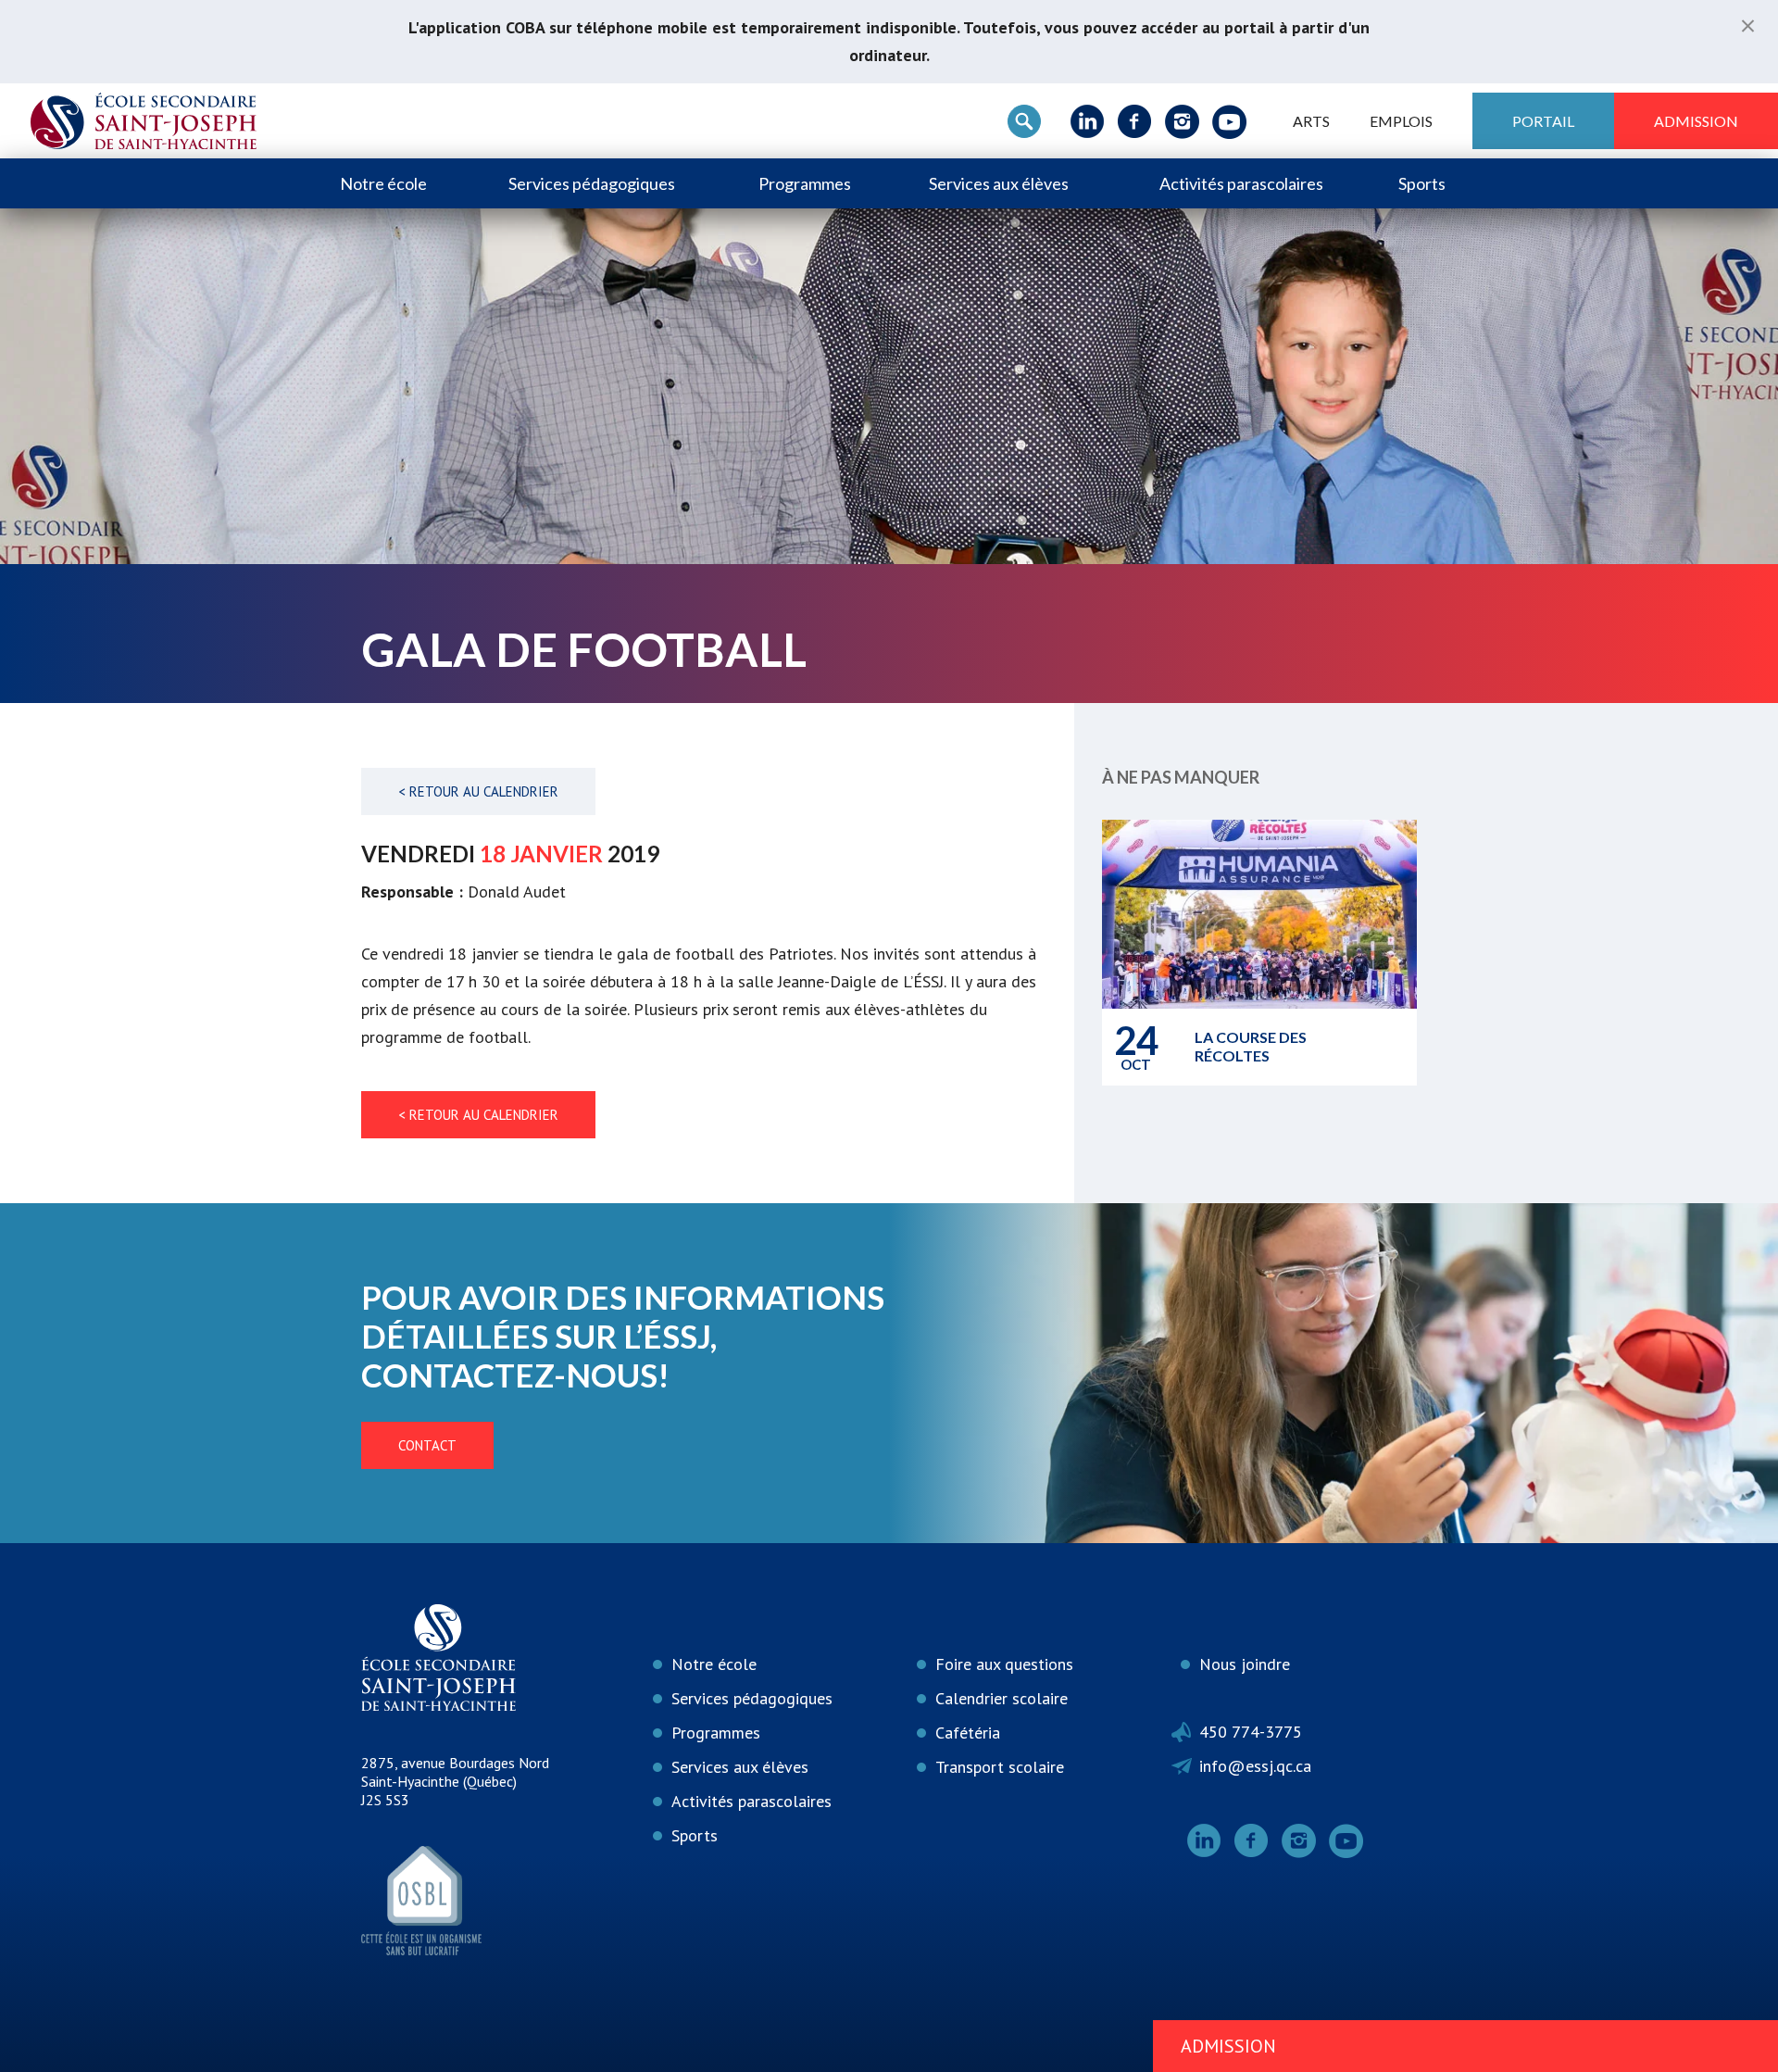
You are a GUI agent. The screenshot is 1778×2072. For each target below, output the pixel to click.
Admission (1696, 121)
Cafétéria (968, 1733)
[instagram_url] (1182, 121)
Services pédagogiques (592, 183)
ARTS (1311, 121)
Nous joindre (1245, 1664)
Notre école (383, 183)
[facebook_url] (1135, 121)
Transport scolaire (1000, 1767)
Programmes (805, 183)
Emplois (1401, 121)
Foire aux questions (1004, 1664)
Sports (1422, 183)
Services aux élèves (999, 183)
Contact (427, 1445)
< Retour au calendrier (478, 791)
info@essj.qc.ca (1255, 1766)
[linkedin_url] (1088, 121)
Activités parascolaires (1241, 183)
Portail (1543, 121)
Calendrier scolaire (1002, 1698)
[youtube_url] (1229, 121)
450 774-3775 (1251, 1732)
